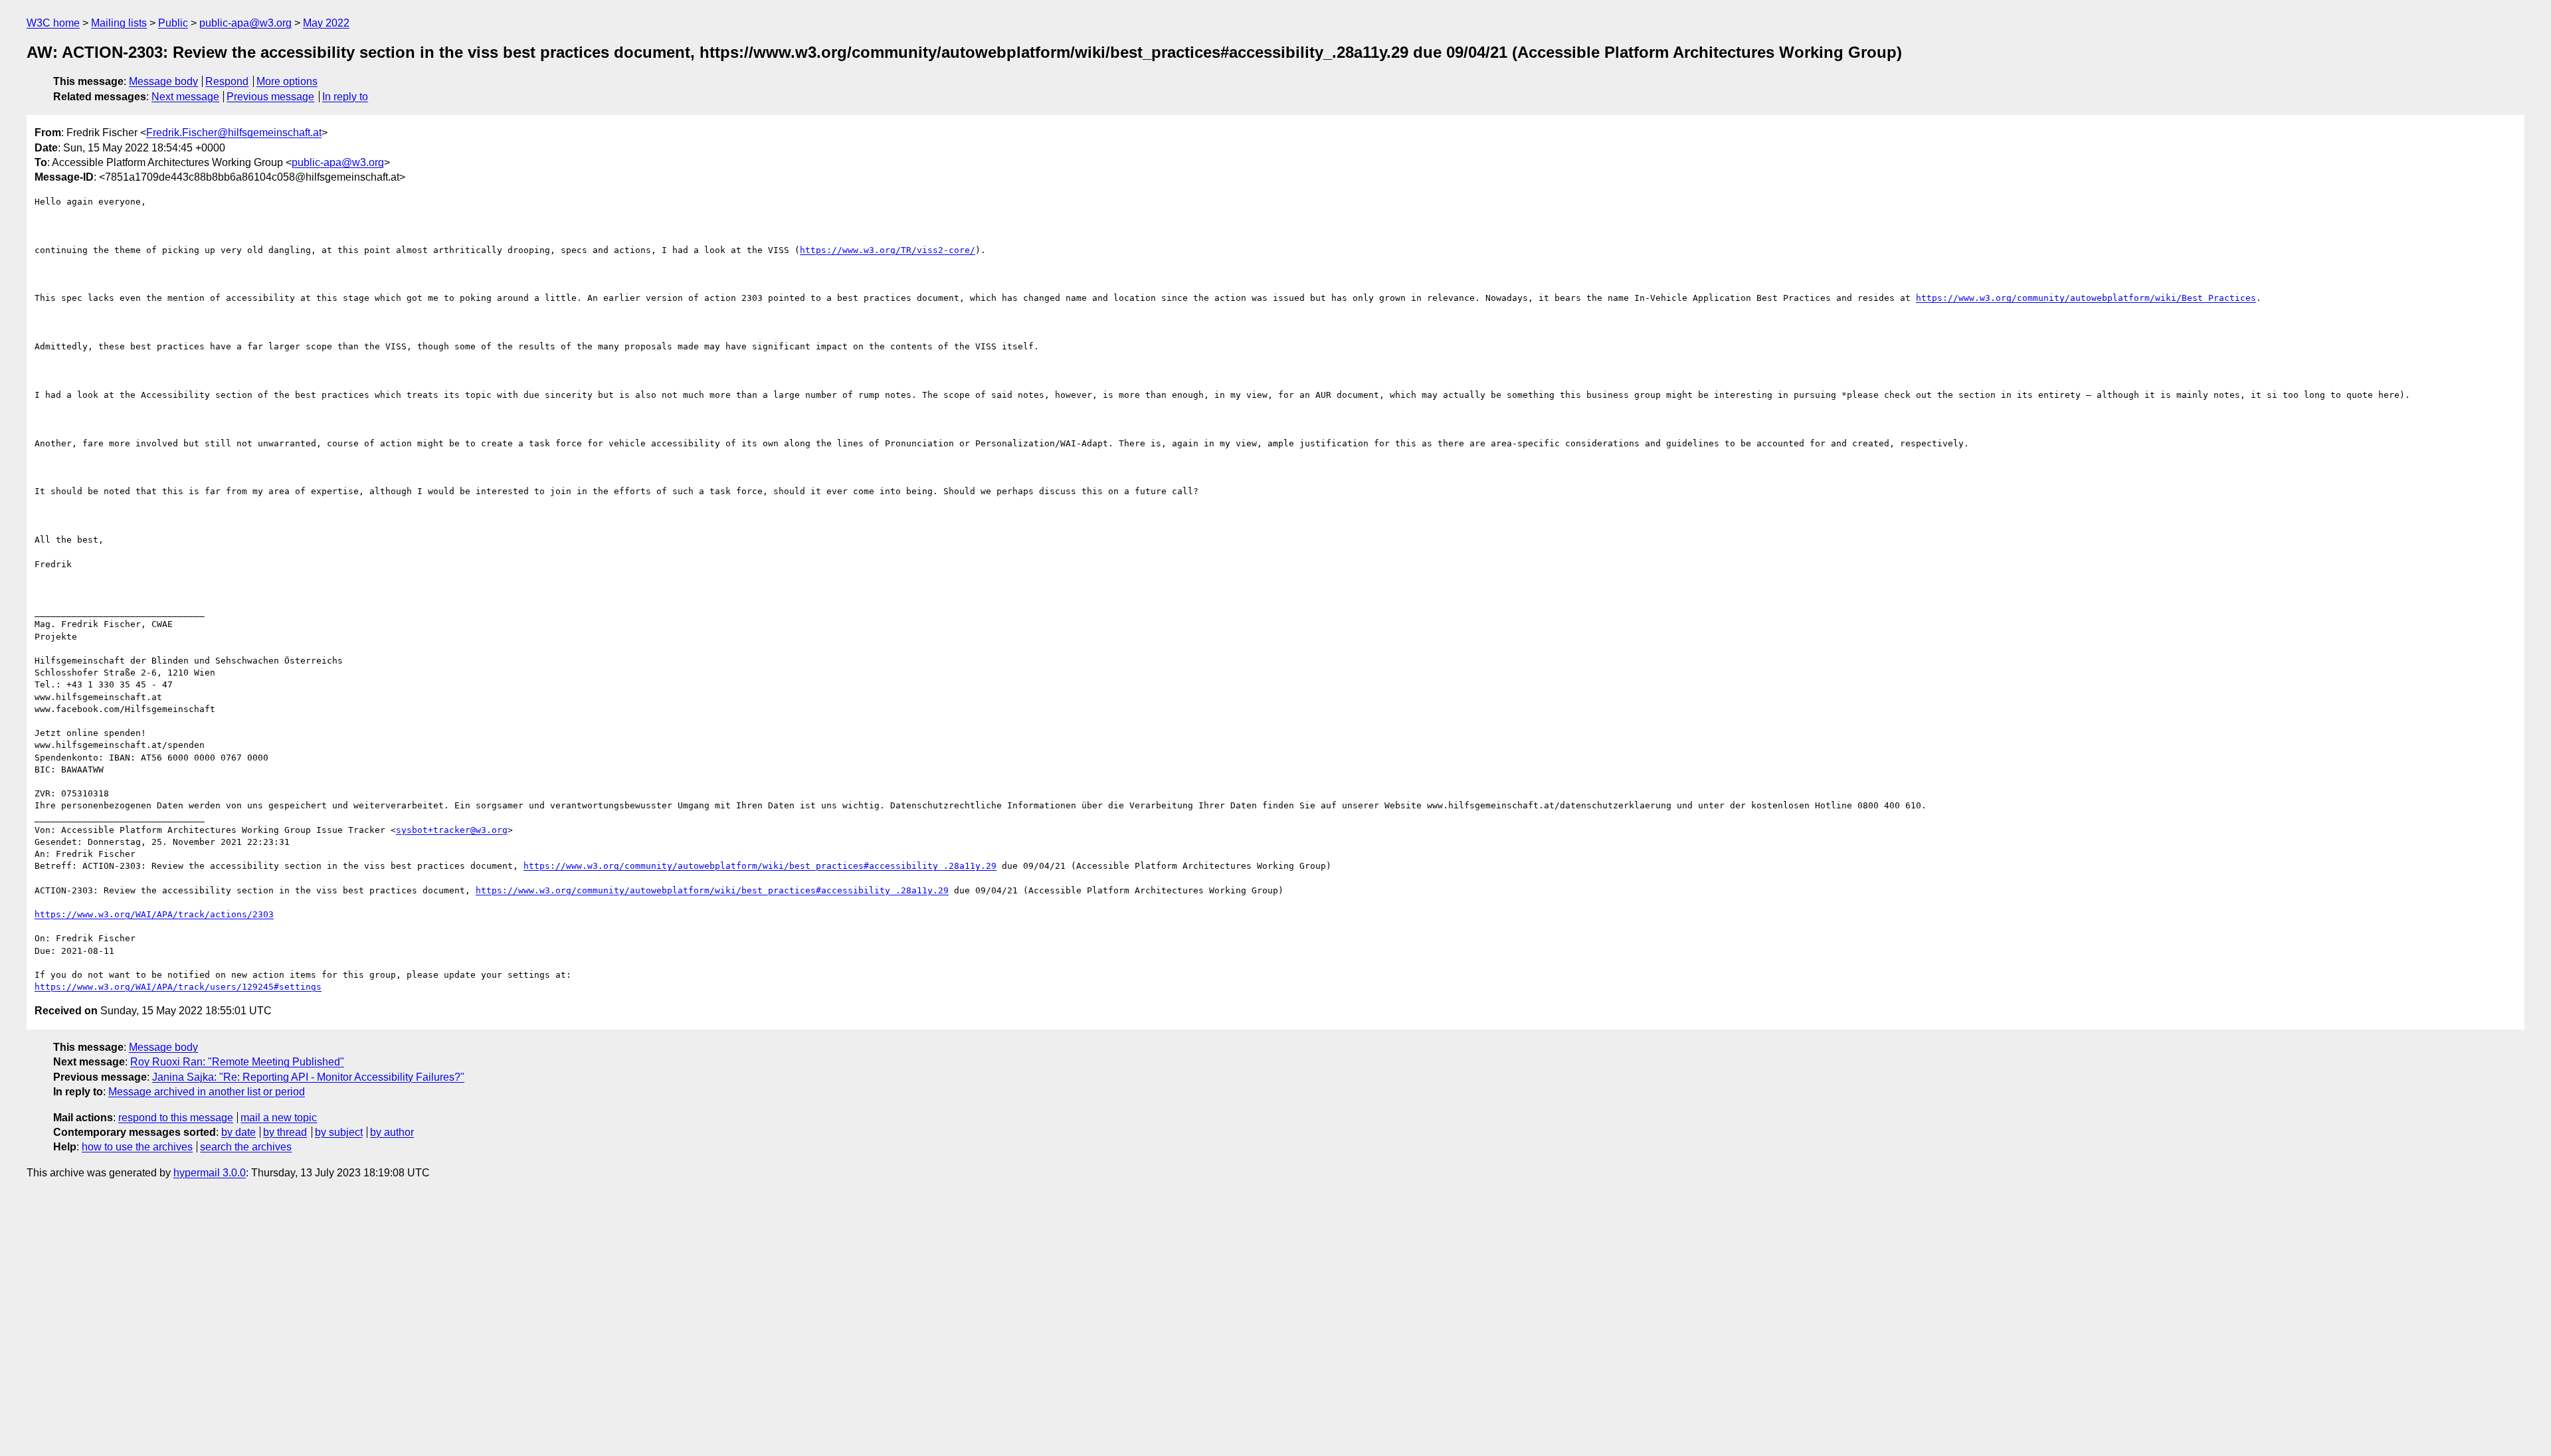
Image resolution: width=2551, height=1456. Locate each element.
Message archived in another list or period (207, 1092)
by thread (285, 1132)
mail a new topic (279, 1118)
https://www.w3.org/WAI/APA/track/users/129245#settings (178, 987)
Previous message (270, 97)
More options (287, 81)
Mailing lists (119, 23)
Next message (185, 97)
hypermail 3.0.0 (210, 1173)
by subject (339, 1132)
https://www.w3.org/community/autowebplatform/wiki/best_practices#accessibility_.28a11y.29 (760, 866)
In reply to (345, 97)
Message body (163, 81)
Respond (227, 81)
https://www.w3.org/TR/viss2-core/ (888, 250)
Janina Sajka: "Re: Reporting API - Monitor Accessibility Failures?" (308, 1077)
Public (173, 23)
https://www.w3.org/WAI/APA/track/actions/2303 (154, 914)
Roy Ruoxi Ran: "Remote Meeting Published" (237, 1062)
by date (238, 1132)
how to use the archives (137, 1147)
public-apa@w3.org (245, 23)
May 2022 (326, 23)
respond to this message (176, 1118)
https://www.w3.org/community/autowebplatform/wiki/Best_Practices (2086, 298)
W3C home (53, 23)
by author (392, 1132)
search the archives (246, 1147)
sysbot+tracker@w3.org (452, 830)
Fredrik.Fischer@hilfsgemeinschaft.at (234, 133)
